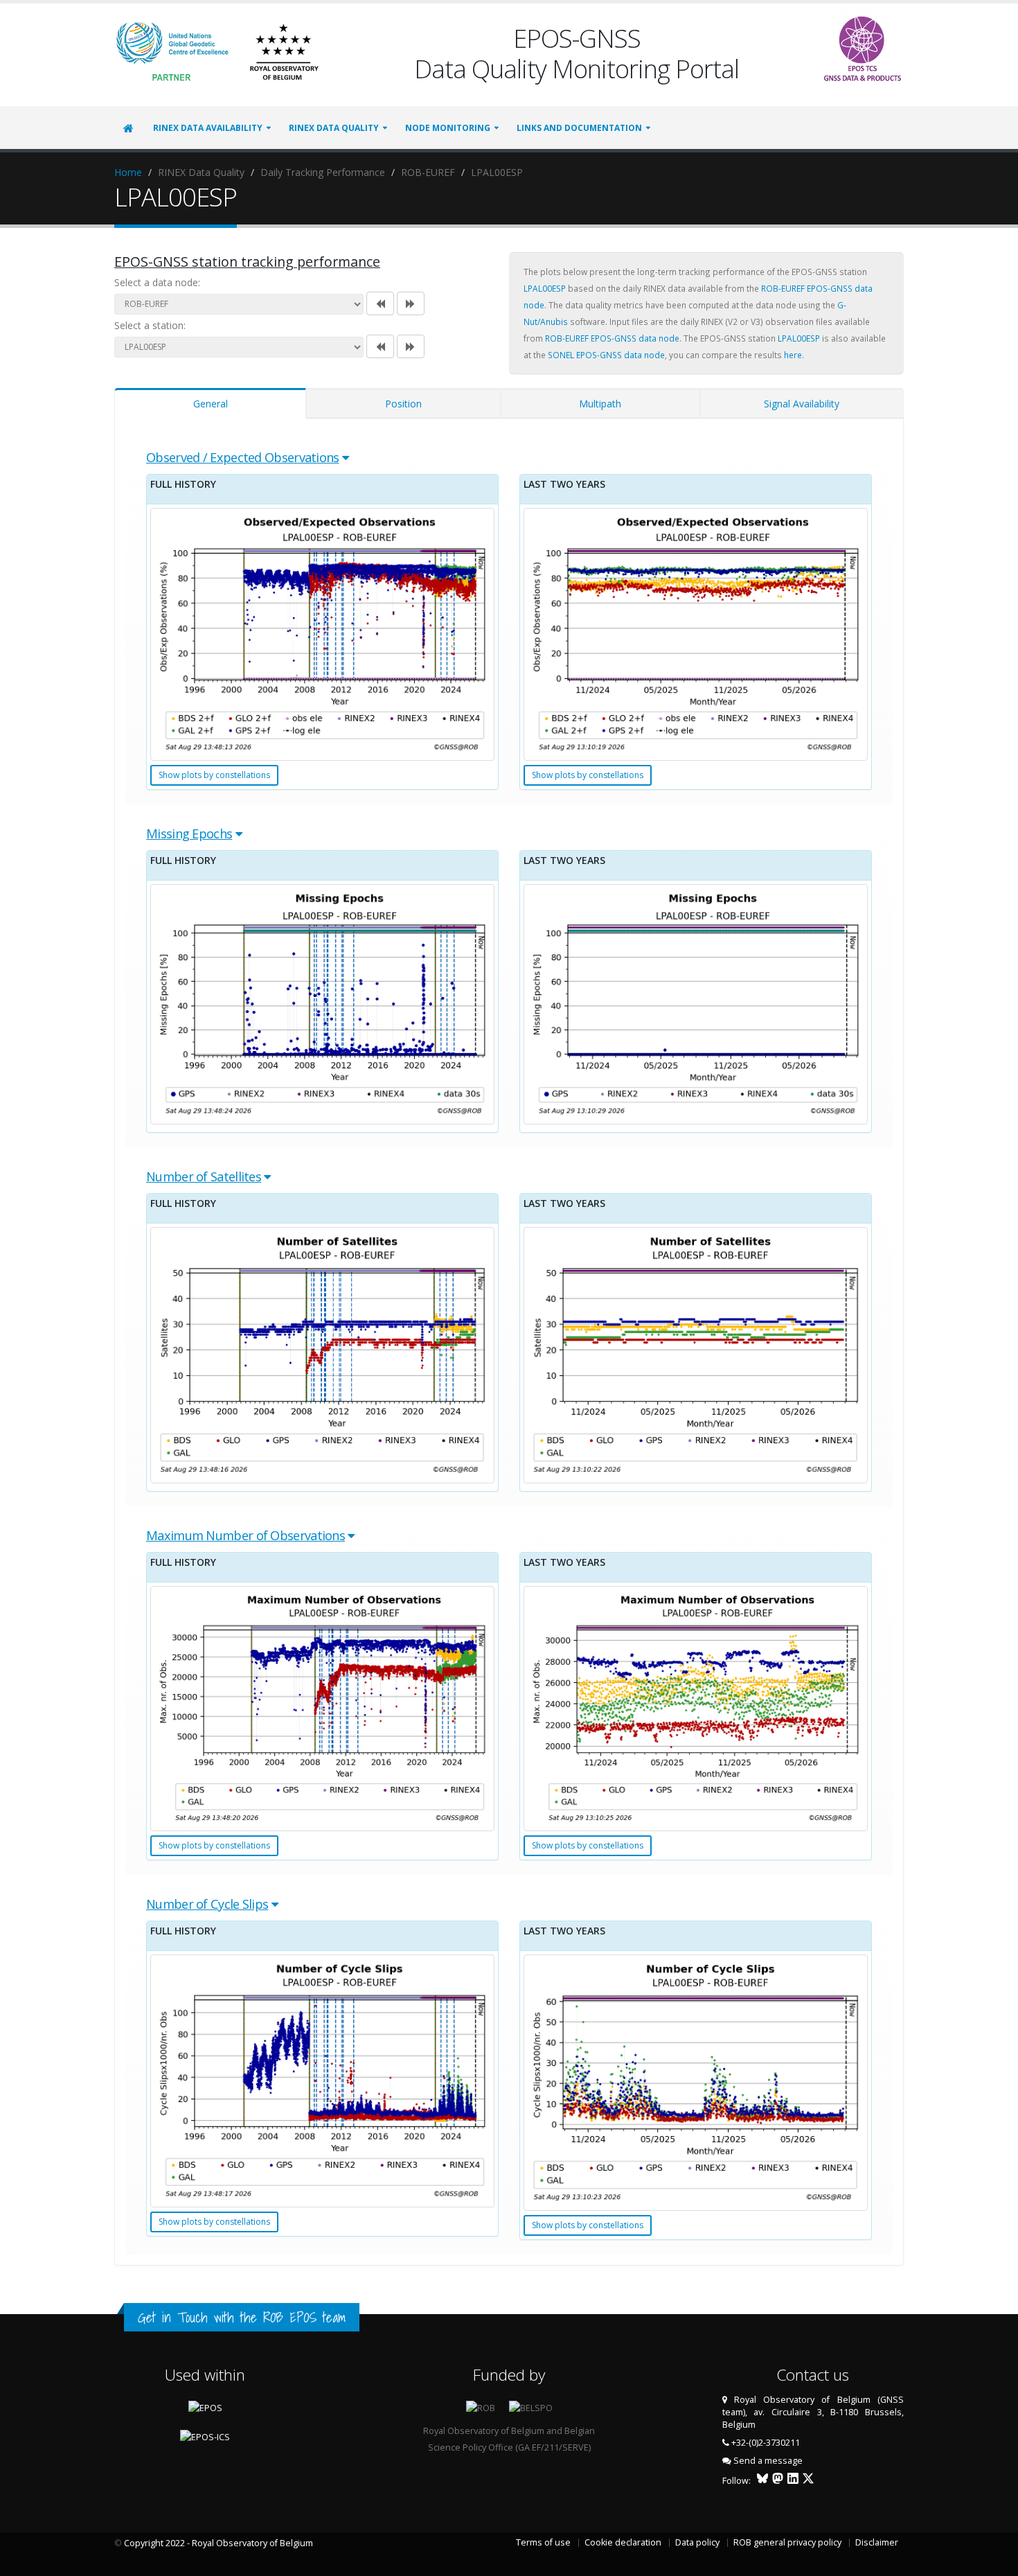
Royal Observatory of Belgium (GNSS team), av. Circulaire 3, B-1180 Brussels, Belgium (813, 2412)
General (211, 404)
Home (128, 172)
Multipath (600, 404)
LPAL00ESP (545, 288)
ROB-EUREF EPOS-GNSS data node (612, 338)
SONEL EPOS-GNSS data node (606, 355)
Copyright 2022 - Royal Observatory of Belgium (218, 2543)
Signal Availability (802, 404)
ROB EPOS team (304, 2317)
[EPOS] (862, 45)
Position (403, 404)
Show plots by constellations (214, 775)
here (793, 355)
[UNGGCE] (172, 50)
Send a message (768, 2461)
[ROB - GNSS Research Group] (284, 50)
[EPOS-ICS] (205, 2436)
